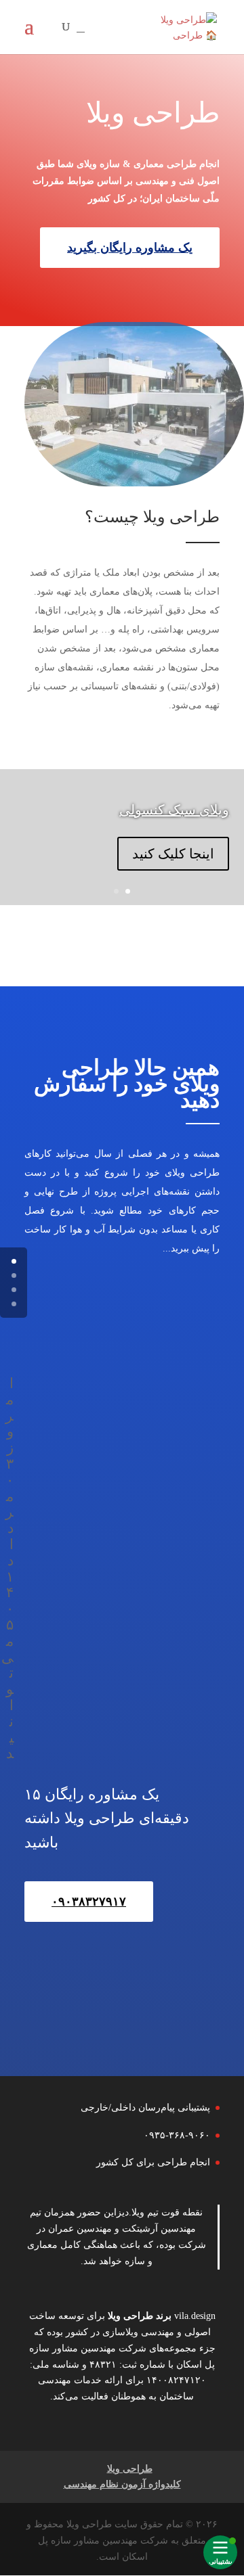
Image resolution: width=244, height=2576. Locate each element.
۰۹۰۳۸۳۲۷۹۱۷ (89, 1902)
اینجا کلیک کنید (173, 854)
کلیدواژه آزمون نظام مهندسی (122, 2484)
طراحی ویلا (130, 2316)
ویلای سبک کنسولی (174, 810)
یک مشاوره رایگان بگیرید (130, 248)
